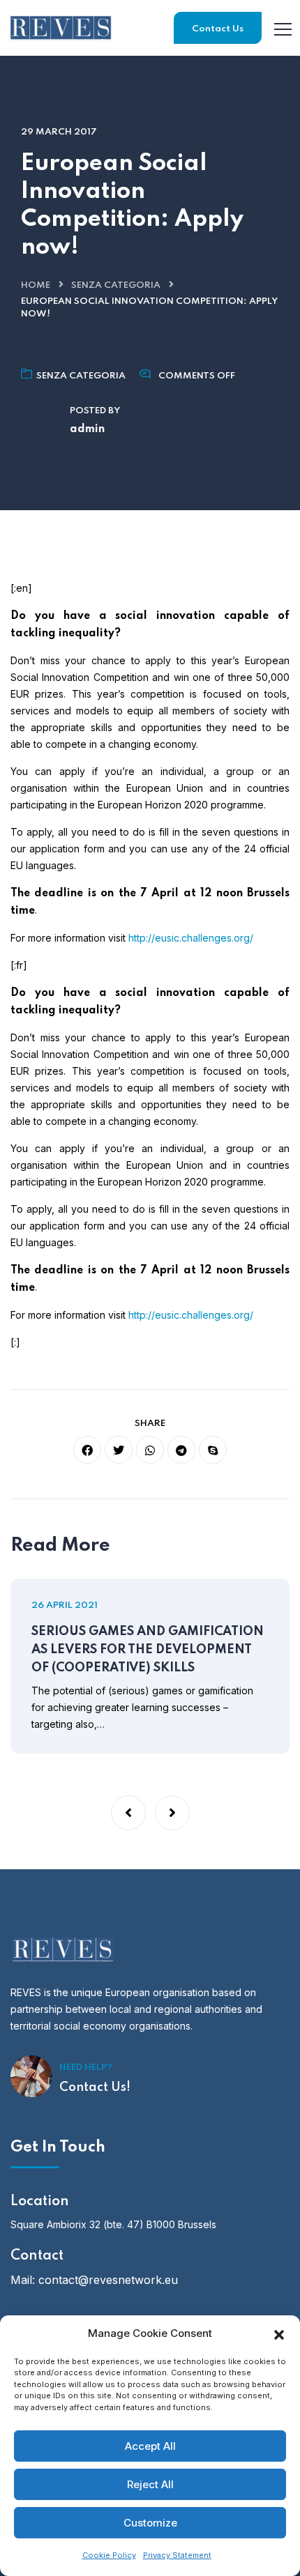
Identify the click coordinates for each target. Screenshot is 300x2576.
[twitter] (119, 1450)
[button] (279, 2333)
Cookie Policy (109, 2555)
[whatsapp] (150, 1450)
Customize (150, 2523)
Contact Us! (95, 2087)
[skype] (213, 1450)
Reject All (150, 2484)
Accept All (150, 2446)
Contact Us (218, 29)
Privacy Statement (177, 2555)
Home (36, 285)
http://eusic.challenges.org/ (191, 938)
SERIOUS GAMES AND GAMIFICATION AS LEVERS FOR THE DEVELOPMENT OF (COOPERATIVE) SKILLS (148, 1650)
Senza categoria (116, 285)
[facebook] (87, 1450)
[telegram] (181, 1450)
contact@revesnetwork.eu (108, 2280)
